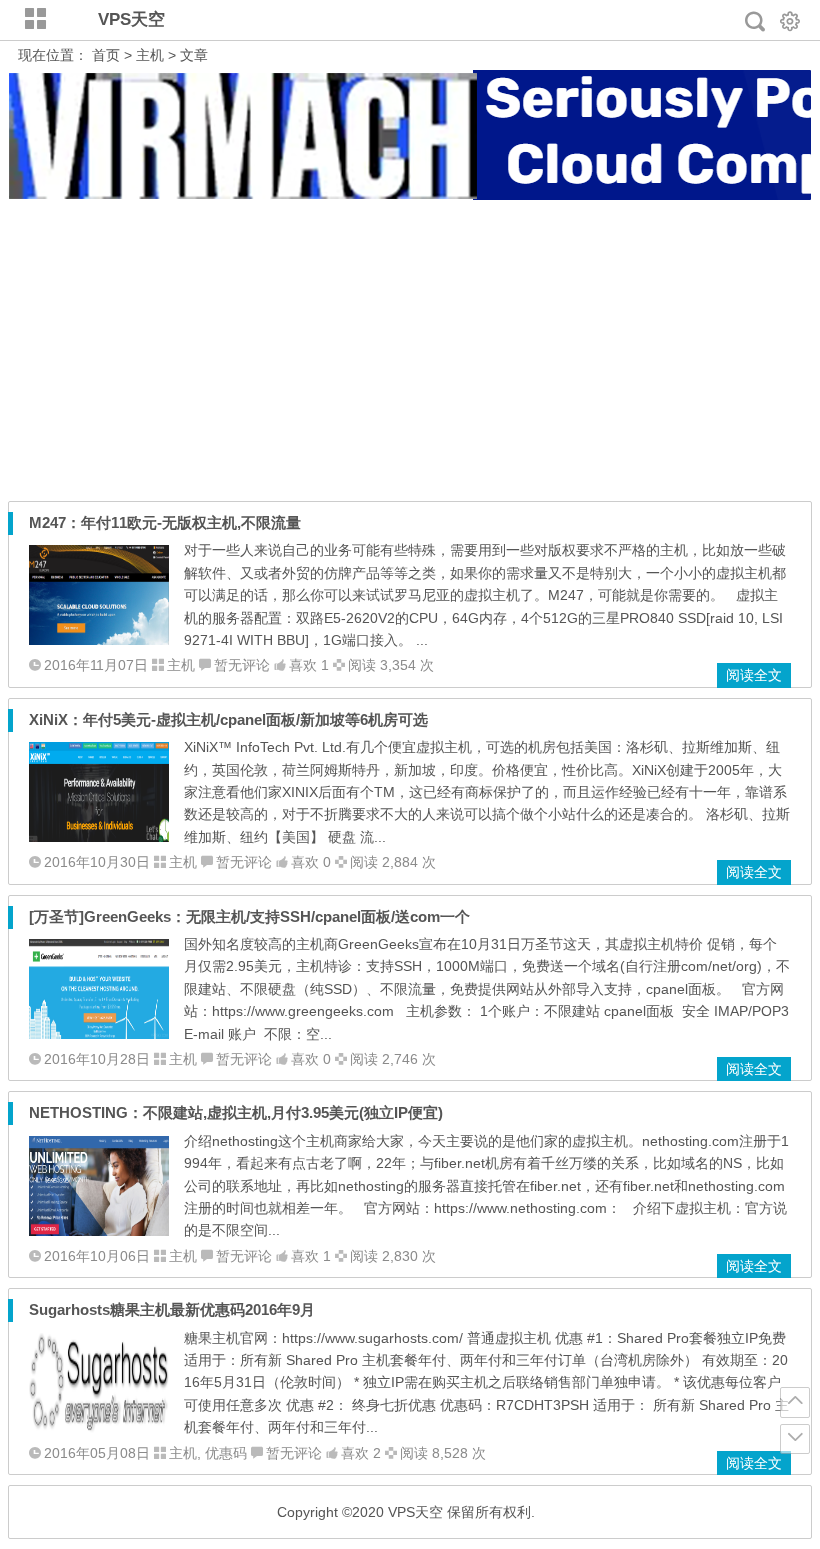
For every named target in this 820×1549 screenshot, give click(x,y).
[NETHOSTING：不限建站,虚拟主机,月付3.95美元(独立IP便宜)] (99, 1231)
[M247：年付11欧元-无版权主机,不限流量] (99, 640)
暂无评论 (242, 665)
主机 (150, 55)
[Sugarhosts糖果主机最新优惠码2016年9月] (99, 1428)
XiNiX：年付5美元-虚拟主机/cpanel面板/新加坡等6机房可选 (228, 719)
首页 (106, 55)
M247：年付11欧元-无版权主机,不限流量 (165, 522)
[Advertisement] (410, 351)
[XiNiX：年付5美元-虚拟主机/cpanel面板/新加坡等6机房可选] (99, 837)
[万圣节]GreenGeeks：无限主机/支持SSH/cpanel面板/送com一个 (249, 916)
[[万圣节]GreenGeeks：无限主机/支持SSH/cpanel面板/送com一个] (99, 1034)
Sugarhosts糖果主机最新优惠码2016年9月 (172, 1309)
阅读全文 (754, 675)
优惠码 (226, 1453)
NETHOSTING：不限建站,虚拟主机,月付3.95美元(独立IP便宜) (236, 1112)
